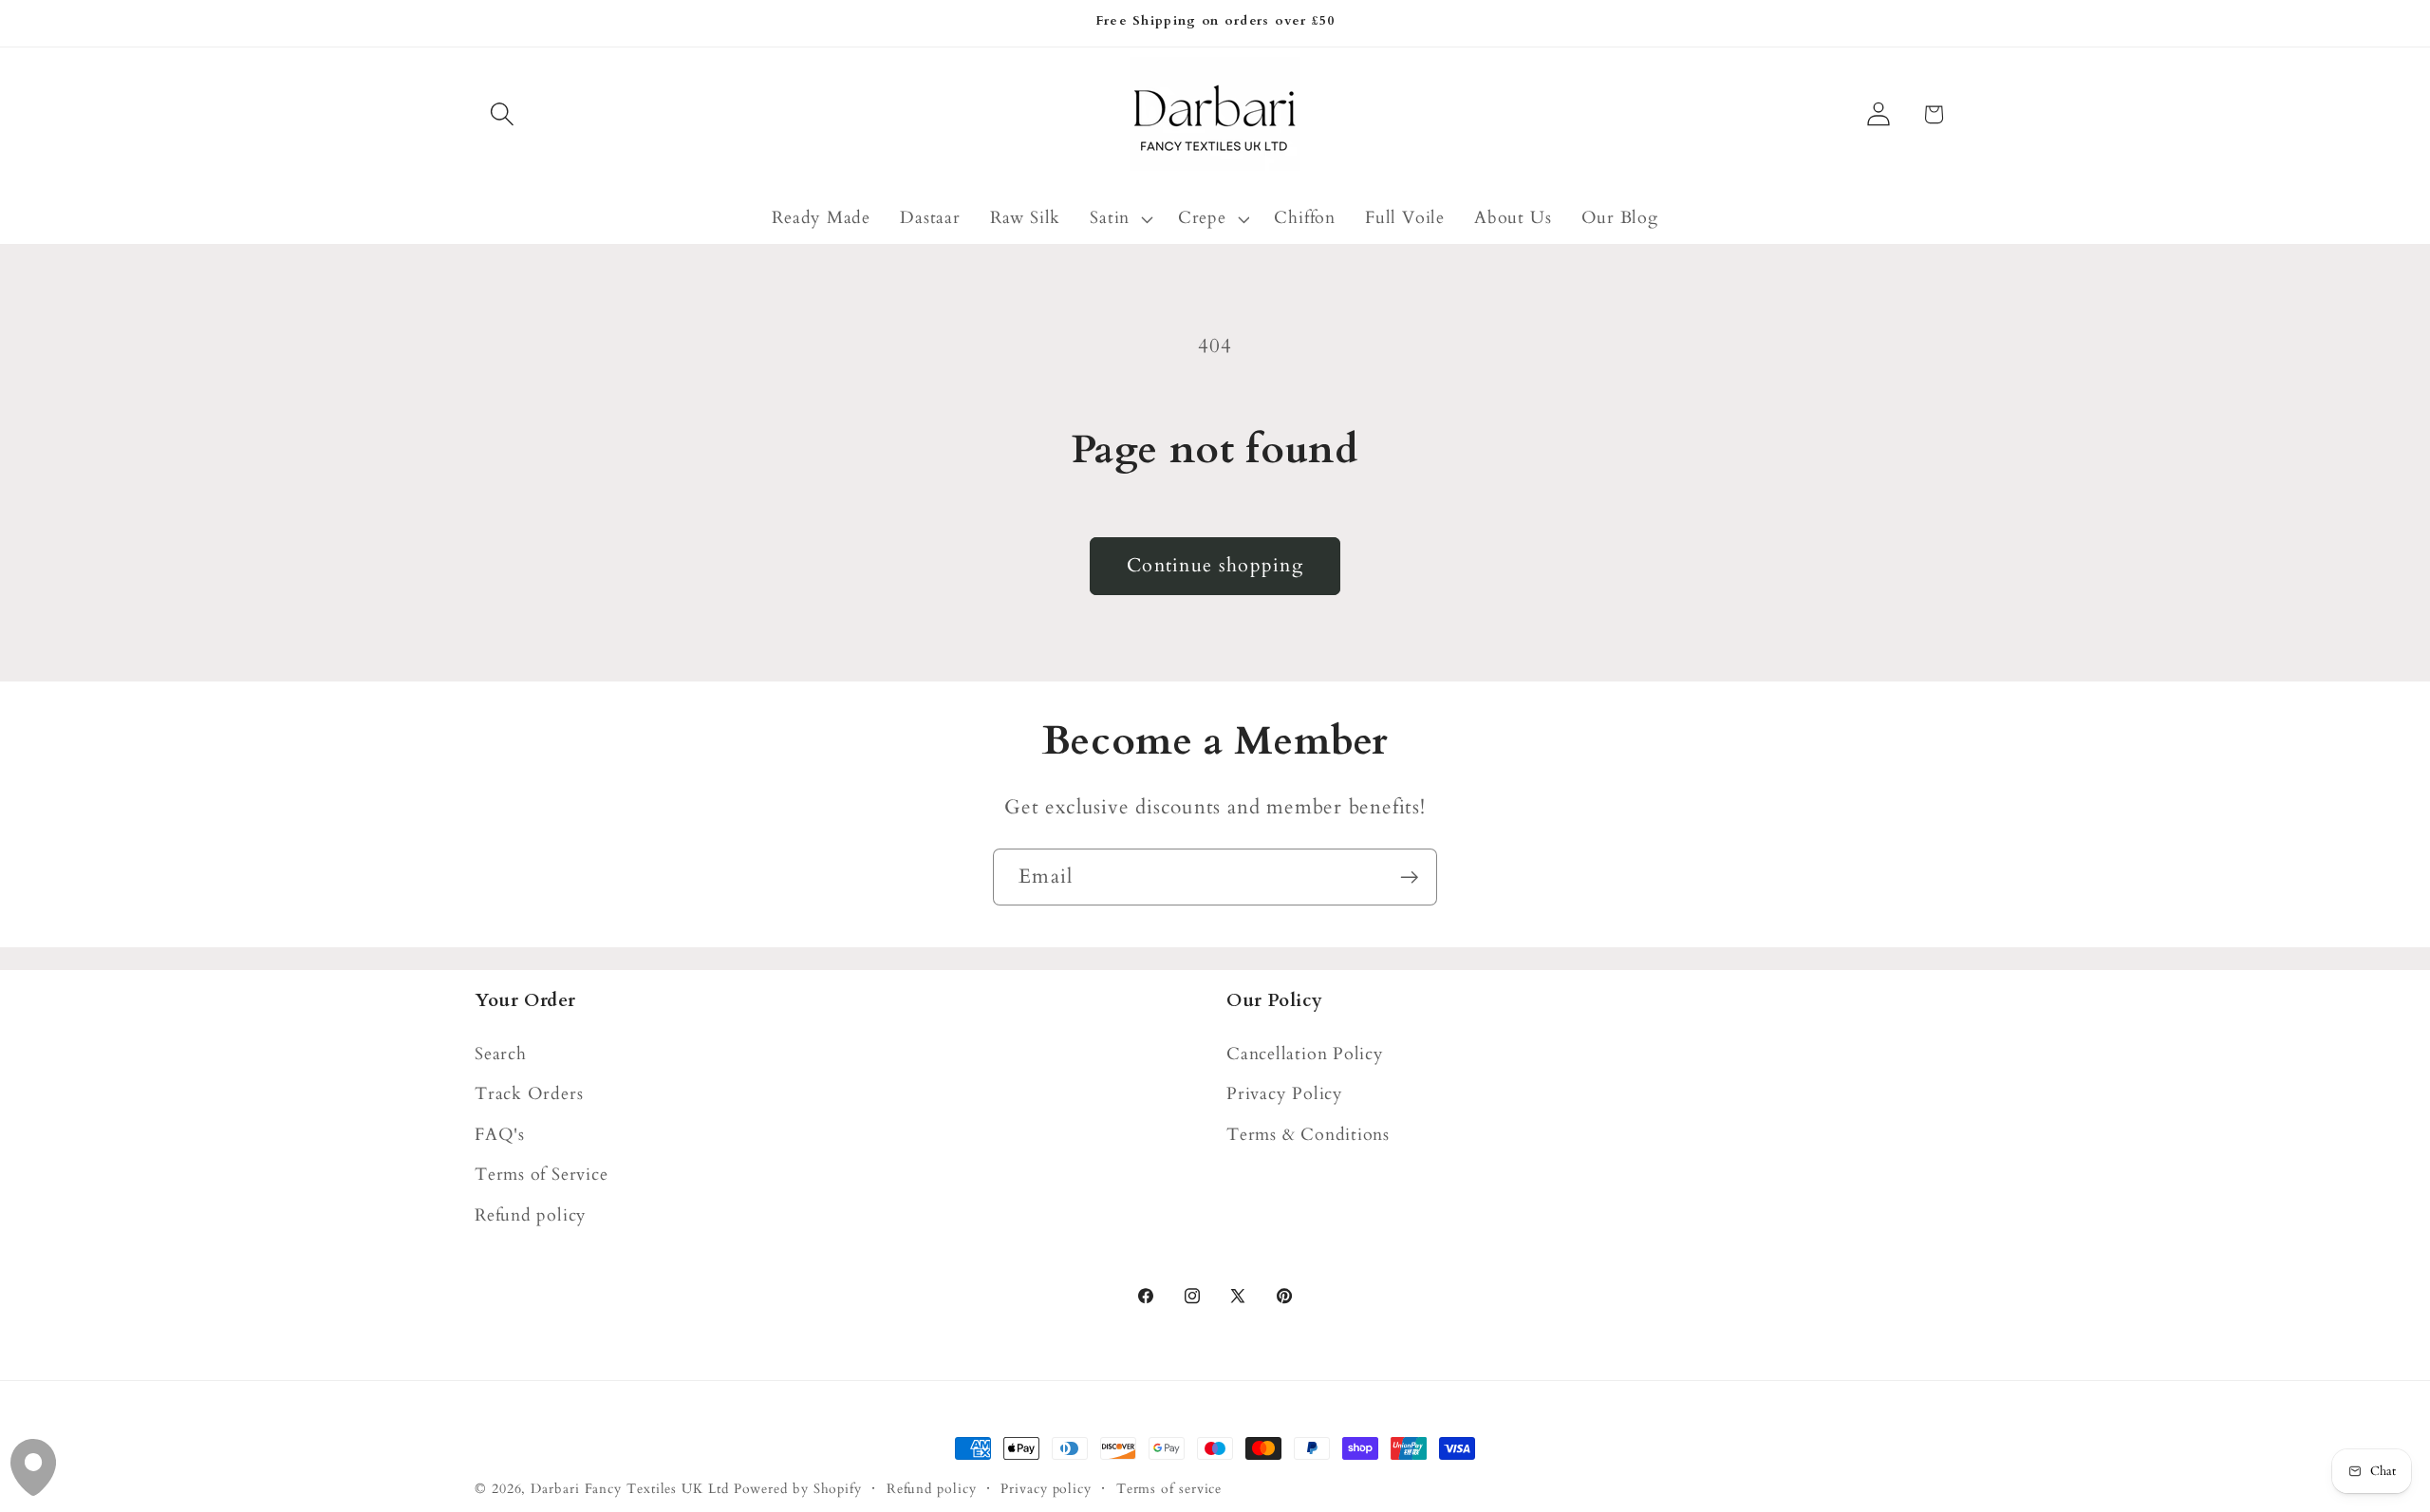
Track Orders (529, 1094)
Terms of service (1169, 1489)
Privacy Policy (1285, 1094)
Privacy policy (1046, 1489)
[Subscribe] (1409, 877)
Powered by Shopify (798, 1489)
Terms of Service (541, 1175)
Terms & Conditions (1308, 1135)
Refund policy (531, 1215)
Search (501, 1054)
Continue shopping (1215, 566)
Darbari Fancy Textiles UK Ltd (629, 1489)
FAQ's (500, 1135)
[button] (502, 114)
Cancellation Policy (1305, 1054)
